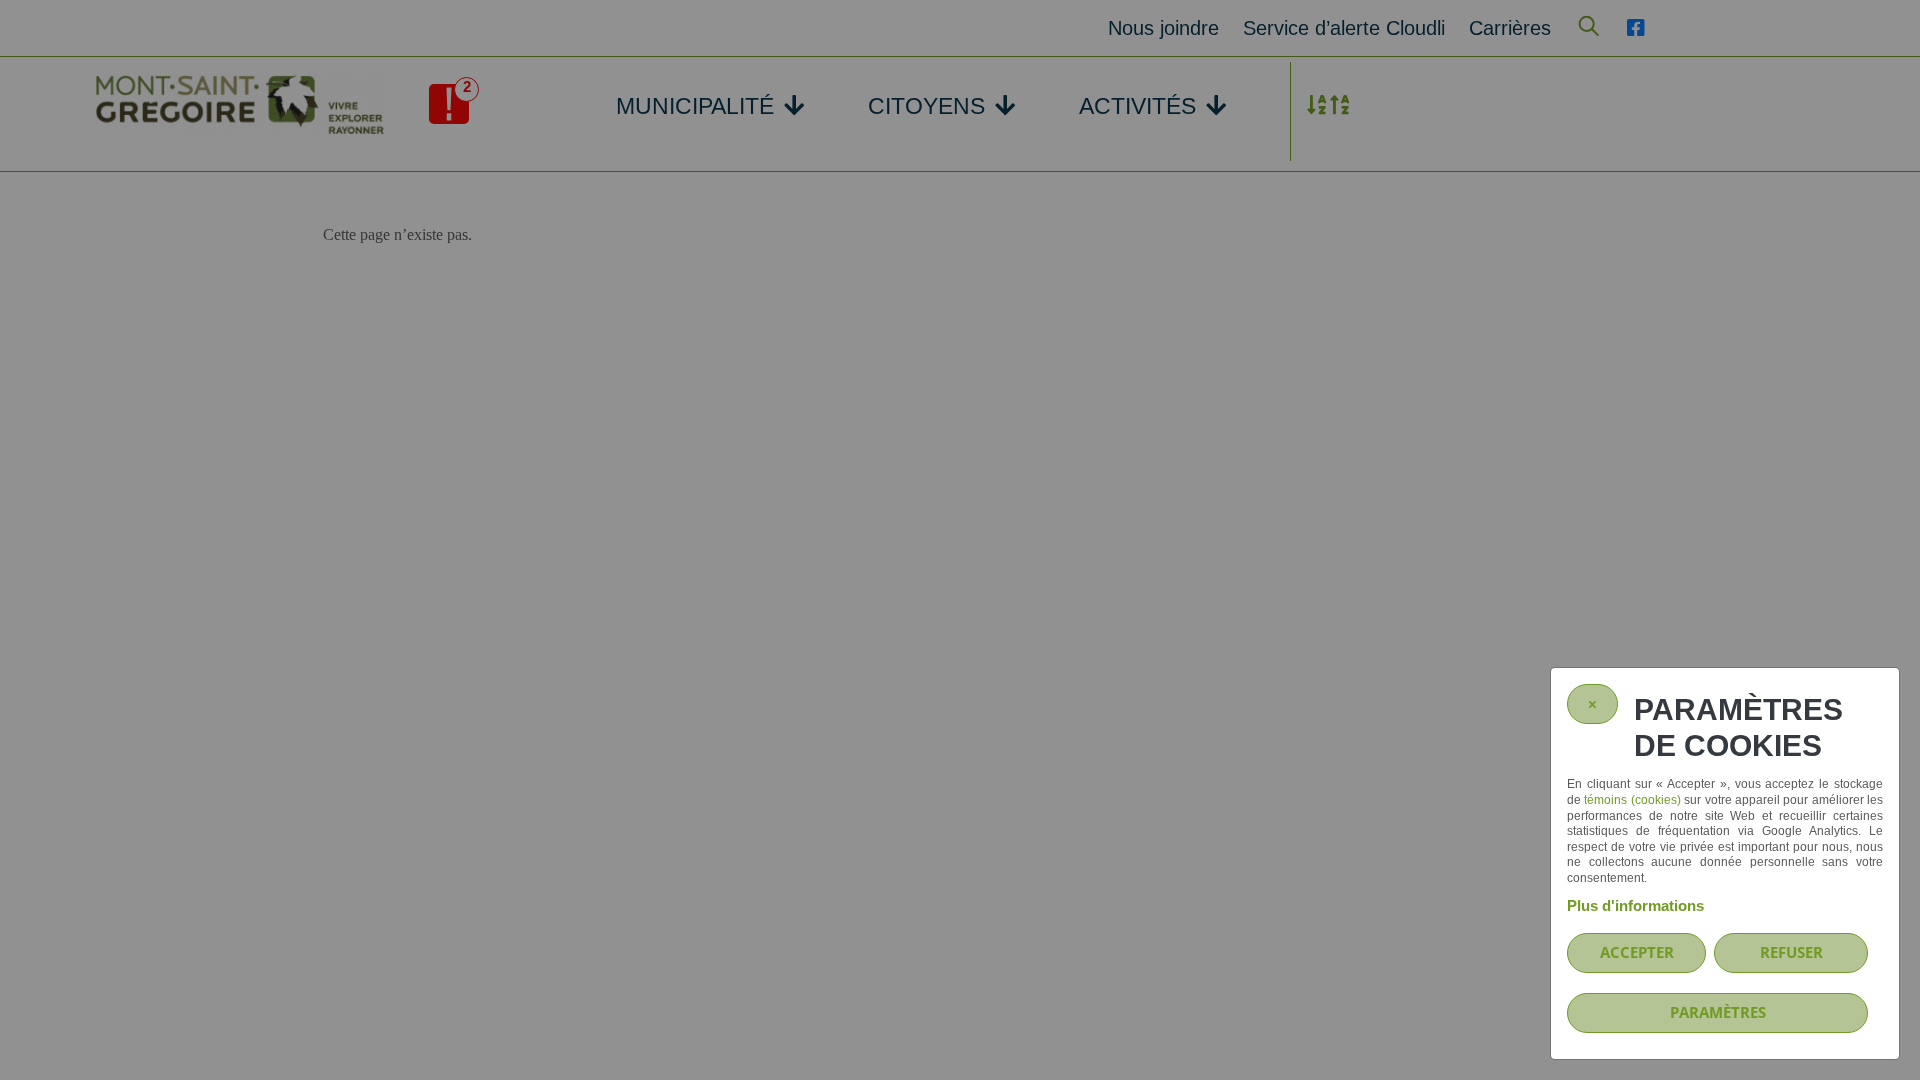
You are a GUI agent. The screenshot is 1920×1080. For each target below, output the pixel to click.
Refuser (1791, 952)
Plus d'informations (1635, 905)
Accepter (1637, 952)
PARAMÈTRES (1718, 1012)
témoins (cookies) (1632, 800)
